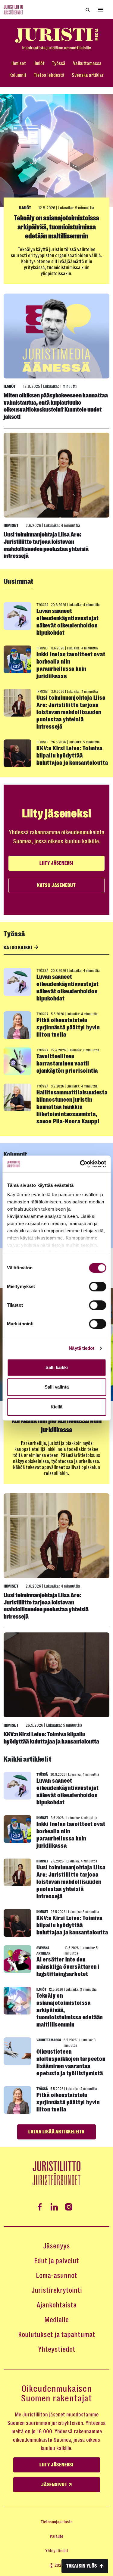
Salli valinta (57, 1387)
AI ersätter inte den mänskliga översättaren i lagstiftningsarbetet (68, 1967)
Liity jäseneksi (56, 863)
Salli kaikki (57, 1367)
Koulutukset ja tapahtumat (57, 2335)
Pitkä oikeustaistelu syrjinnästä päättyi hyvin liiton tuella (68, 1027)
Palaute (56, 2536)
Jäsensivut (55, 2485)
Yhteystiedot (57, 2349)
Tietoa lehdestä (49, 75)
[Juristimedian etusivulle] (56, 39)
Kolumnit (18, 75)
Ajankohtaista (56, 2305)
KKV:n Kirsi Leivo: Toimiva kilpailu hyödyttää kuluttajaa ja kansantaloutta (72, 756)
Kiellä (56, 1407)
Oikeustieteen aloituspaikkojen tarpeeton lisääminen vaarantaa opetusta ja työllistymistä (71, 2063)
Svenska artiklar (88, 75)
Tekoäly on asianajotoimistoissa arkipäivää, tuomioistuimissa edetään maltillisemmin (56, 227)
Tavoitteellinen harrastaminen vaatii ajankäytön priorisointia (67, 1064)
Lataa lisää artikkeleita (56, 2132)
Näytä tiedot (82, 1348)
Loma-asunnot (56, 2276)
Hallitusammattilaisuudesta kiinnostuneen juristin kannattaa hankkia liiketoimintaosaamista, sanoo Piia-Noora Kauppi (72, 1107)
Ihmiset (19, 63)
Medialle (56, 2320)
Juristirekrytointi (57, 2290)
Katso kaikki (18, 948)
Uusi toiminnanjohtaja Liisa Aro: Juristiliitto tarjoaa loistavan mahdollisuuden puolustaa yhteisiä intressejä (46, 545)
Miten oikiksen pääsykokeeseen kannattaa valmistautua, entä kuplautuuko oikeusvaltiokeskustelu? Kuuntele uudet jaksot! (56, 406)
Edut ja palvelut (56, 2261)
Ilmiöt (39, 63)
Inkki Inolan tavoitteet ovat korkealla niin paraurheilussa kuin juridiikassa (71, 665)
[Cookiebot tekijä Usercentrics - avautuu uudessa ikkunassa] (80, 1164)
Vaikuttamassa (87, 63)
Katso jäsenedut (56, 885)
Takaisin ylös (82, 2566)
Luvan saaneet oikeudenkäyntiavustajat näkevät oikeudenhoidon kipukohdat (67, 622)
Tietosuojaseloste (57, 2522)
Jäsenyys (56, 2246)
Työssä (59, 63)
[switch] (97, 1286)
